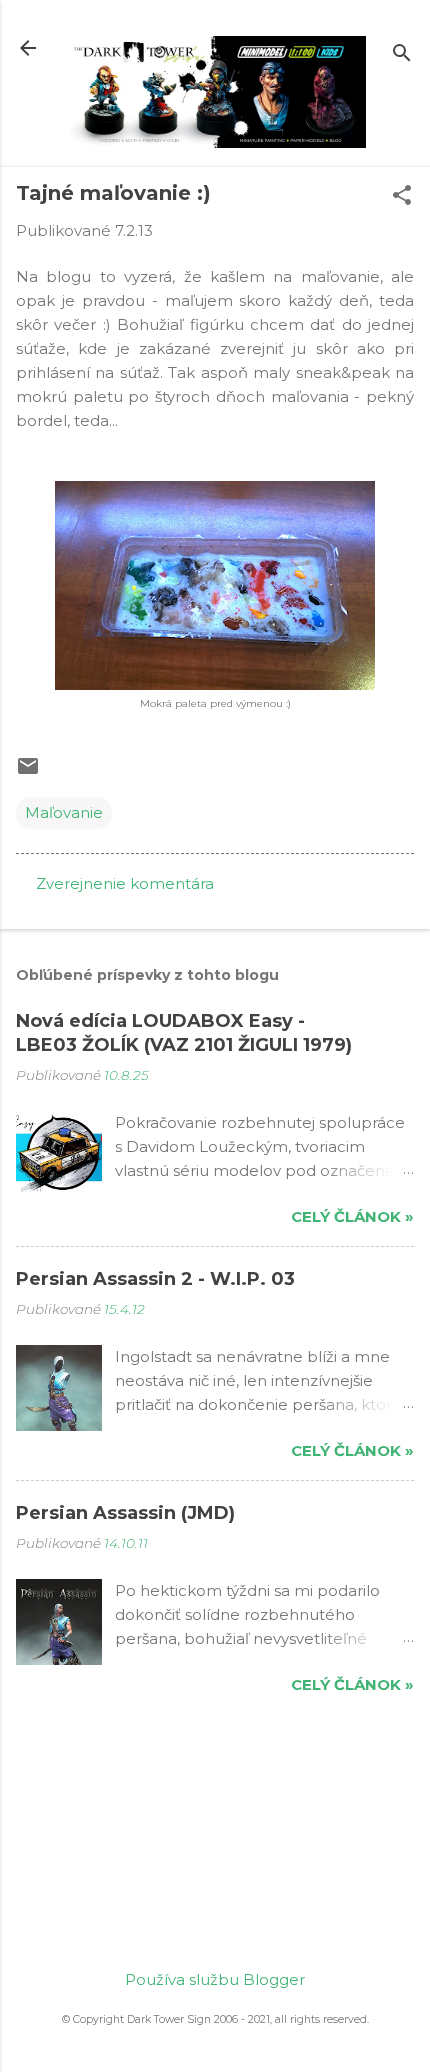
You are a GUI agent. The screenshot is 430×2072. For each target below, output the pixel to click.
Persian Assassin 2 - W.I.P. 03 (155, 1279)
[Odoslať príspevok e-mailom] (28, 772)
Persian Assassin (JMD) (125, 1513)
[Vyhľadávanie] (402, 54)
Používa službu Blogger (215, 1979)
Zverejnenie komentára (125, 883)
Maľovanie (64, 812)
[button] (402, 196)
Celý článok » (352, 1216)
